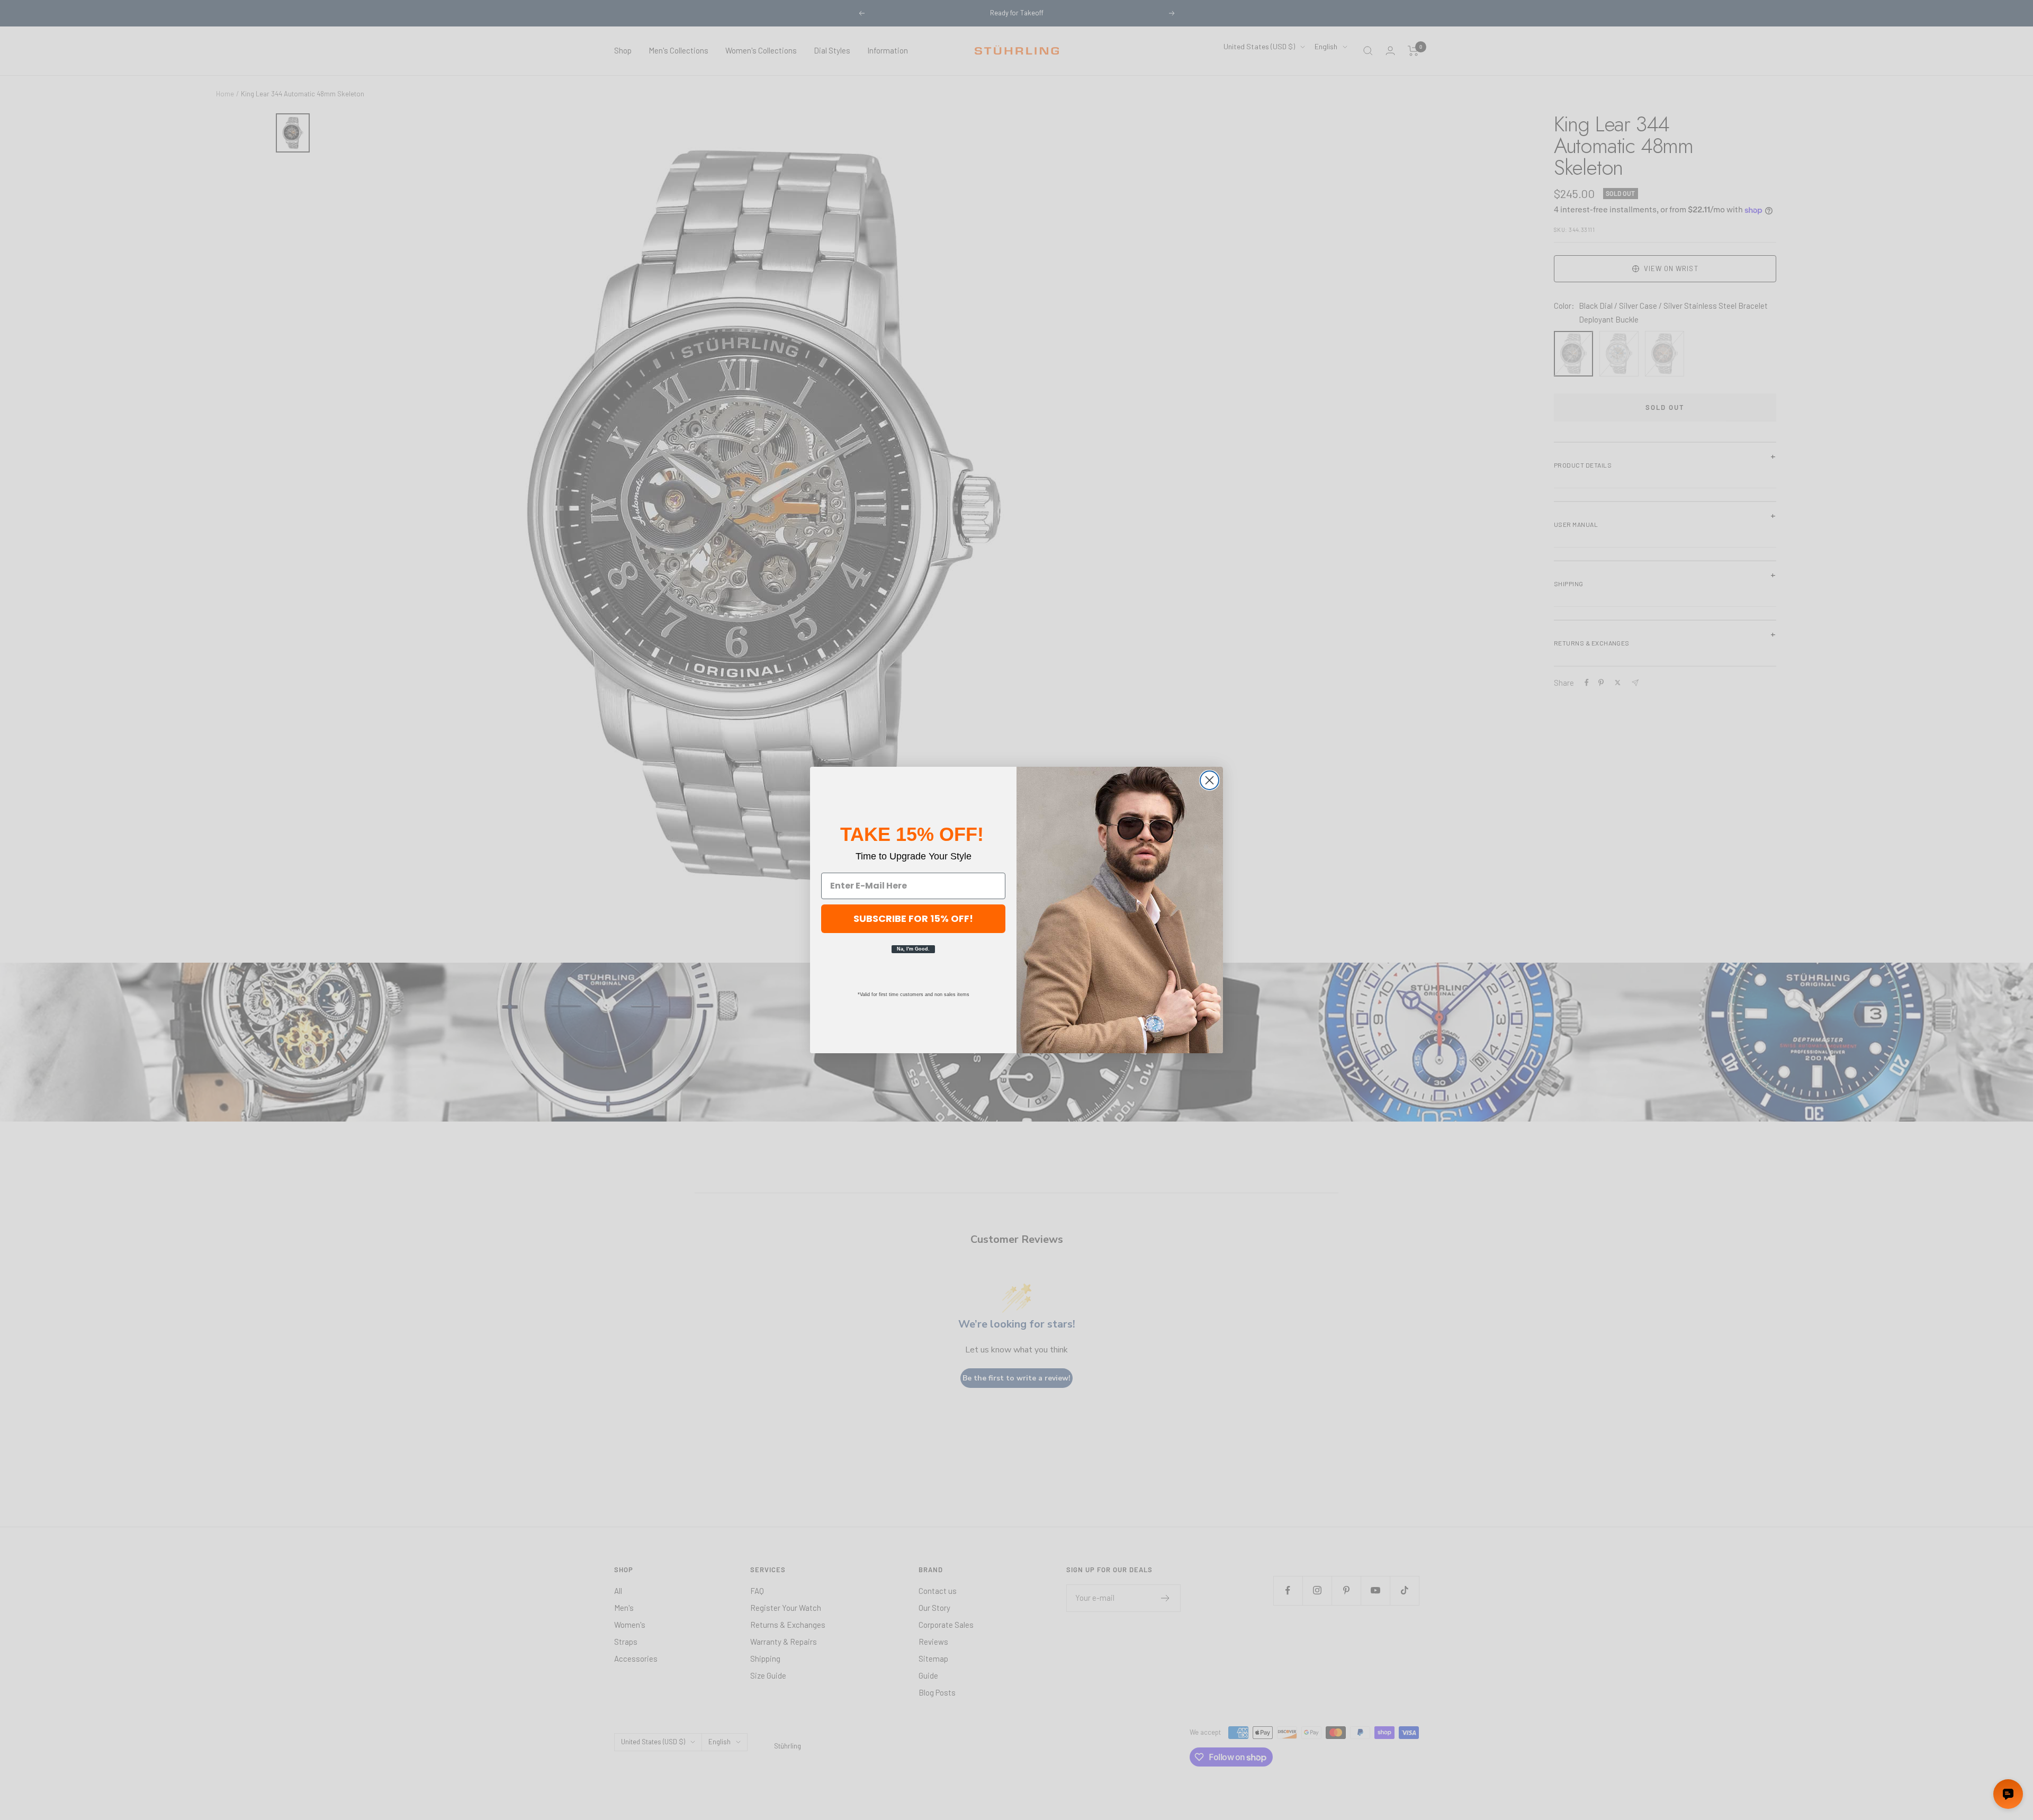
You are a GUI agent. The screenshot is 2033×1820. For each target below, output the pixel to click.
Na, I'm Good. (913, 949)
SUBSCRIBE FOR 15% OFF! (913, 918)
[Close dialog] (1209, 780)
